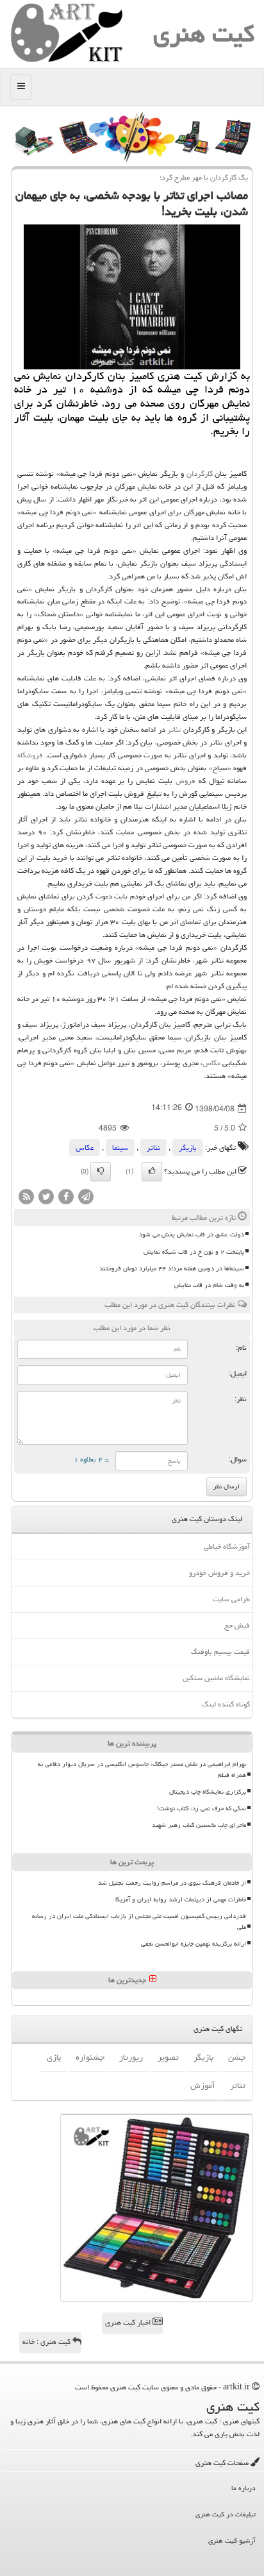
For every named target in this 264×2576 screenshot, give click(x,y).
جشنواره (90, 2057)
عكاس (211, 1063)
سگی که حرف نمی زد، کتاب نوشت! (202, 1808)
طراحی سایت (231, 1599)
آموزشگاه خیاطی (227, 1546)
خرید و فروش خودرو (219, 1573)
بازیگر (188, 1148)
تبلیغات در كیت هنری (226, 2514)
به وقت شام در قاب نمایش (209, 1285)
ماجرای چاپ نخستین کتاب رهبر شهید (199, 1825)
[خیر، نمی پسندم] (101, 1172)
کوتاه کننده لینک (226, 1704)
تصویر (168, 2057)
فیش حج (237, 1625)
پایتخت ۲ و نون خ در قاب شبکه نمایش (194, 1252)
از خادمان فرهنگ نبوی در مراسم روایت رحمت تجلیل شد (172, 1883)
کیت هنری (204, 34)
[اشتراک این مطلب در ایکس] (46, 1198)
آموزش (203, 2085)
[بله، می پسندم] (152, 1172)
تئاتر (174, 729)
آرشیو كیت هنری (232, 2540)
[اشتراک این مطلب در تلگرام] (86, 1198)
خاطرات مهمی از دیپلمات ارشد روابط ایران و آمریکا (181, 1899)
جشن (237, 2057)
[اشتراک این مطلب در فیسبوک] (66, 1198)
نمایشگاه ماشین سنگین (216, 1678)
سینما (120, 1148)
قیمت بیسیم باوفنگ (220, 1652)
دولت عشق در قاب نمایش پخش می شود (192, 1234)
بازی (54, 2057)
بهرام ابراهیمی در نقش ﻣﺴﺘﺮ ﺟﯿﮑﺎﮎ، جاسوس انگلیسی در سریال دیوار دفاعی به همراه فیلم (142, 1770)
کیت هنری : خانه (47, 2342)
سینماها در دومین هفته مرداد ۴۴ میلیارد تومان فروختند (172, 1268)
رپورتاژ (131, 2057)
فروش (186, 781)
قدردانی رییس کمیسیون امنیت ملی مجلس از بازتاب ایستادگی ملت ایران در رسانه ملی (139, 1922)
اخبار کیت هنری (129, 2322)
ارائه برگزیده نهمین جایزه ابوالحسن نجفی (194, 1944)
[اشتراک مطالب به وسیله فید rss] (26, 1198)
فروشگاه (30, 755)
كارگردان (200, 474)
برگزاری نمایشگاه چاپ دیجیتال (208, 1792)
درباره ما (243, 2488)
